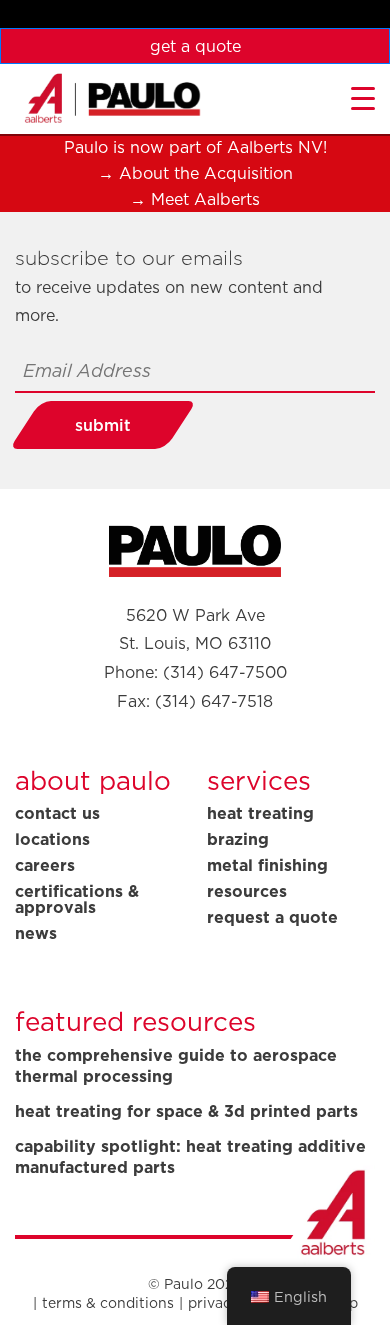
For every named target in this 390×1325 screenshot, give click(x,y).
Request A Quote (272, 917)
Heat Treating (260, 813)
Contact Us (57, 813)
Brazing (238, 839)
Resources (247, 891)
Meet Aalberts (205, 199)
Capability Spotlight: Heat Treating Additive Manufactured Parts (190, 1157)
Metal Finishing (267, 865)
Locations (52, 839)
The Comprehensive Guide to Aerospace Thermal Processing (176, 1066)
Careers (45, 865)
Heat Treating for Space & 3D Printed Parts (186, 1111)
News (36, 933)
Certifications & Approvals (77, 899)
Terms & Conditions (108, 1303)
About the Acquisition (206, 173)
